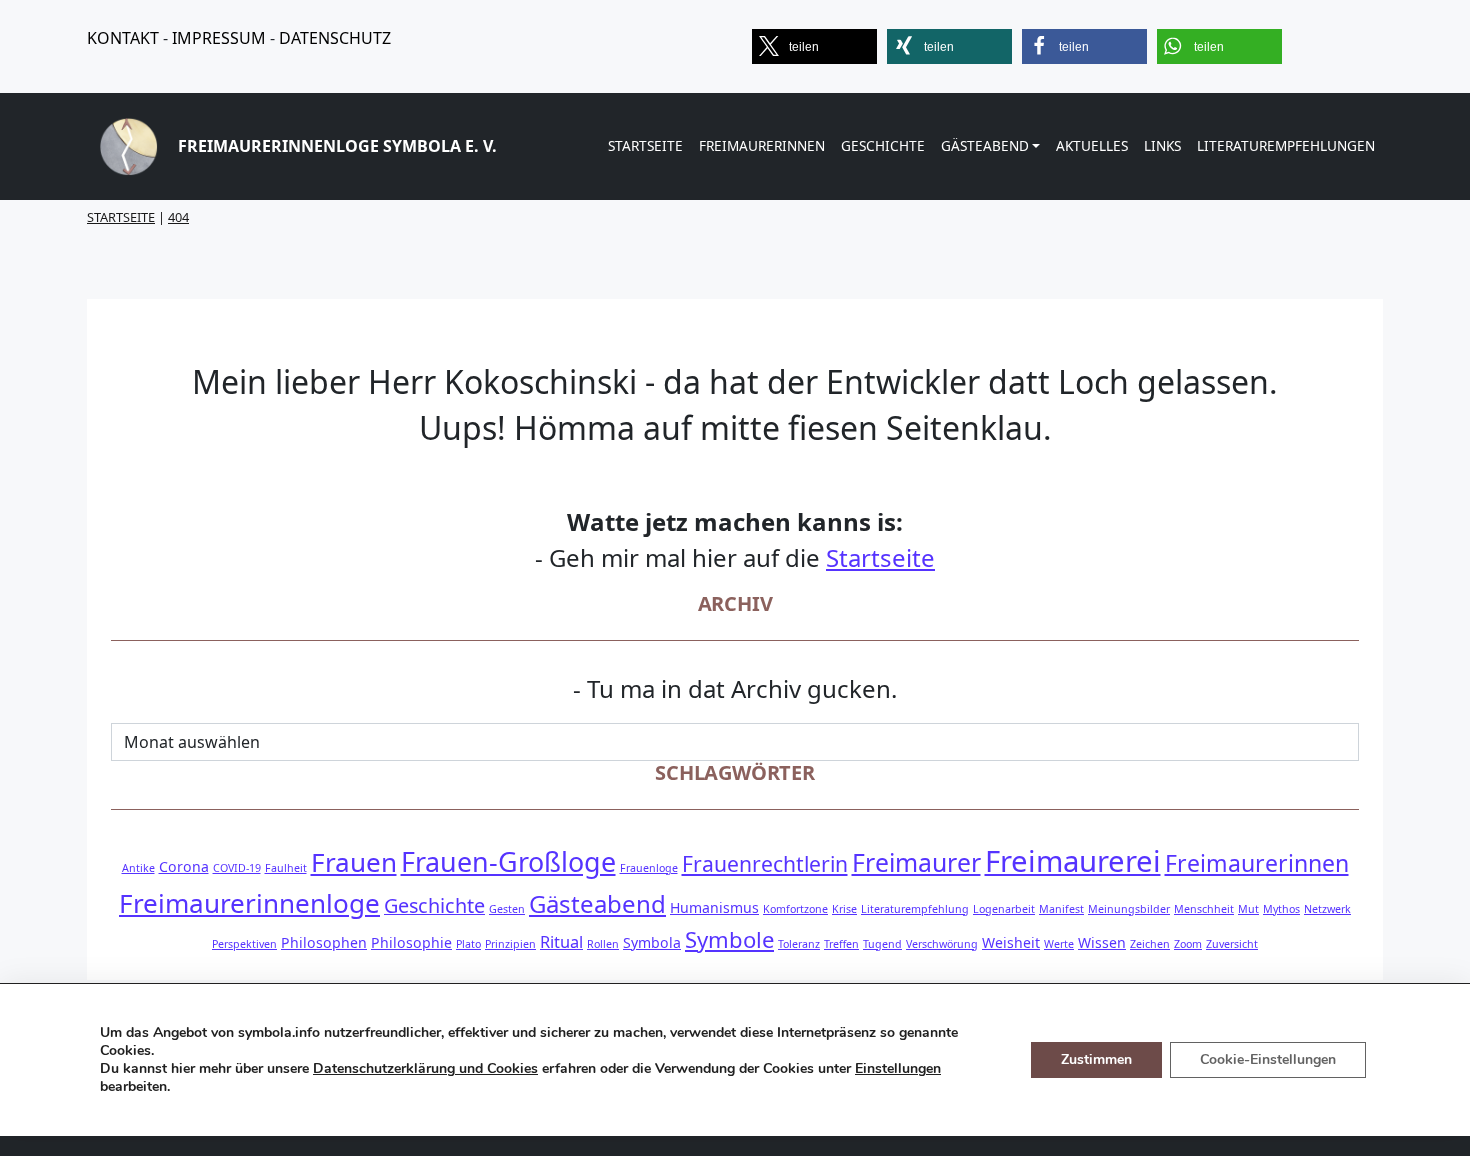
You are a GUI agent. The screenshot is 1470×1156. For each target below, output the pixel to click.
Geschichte (883, 145)
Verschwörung (942, 944)
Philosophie (411, 942)
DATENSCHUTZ (335, 38)
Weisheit (1011, 942)
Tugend (882, 944)
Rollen (603, 944)
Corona (184, 866)
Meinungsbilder (1129, 909)
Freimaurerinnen (762, 145)
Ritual (561, 941)
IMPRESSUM (219, 38)
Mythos (1281, 909)
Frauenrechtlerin (765, 863)
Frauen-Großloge (508, 861)
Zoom (1188, 944)
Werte (1059, 944)
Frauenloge (649, 868)
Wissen (1102, 942)
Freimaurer (916, 862)
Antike (138, 868)
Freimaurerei (1073, 861)
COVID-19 (237, 868)
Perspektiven (244, 944)
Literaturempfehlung (915, 909)
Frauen (354, 862)
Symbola (652, 942)
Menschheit (1204, 909)
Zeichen (1150, 944)
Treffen (841, 944)
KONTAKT (123, 38)
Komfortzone (795, 909)
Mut (1248, 909)
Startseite (645, 145)
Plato (468, 944)
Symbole (729, 939)
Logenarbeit (1004, 909)
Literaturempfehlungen (1286, 145)
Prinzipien (510, 944)
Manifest (1061, 909)
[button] (814, 46)
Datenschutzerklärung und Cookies (425, 1068)
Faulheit (286, 868)
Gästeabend (985, 145)
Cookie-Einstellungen (1268, 1059)
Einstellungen (898, 1069)
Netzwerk (1327, 909)
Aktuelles (1092, 145)
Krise (844, 909)
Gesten (507, 909)
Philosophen (324, 942)
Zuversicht (1232, 944)
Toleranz (799, 944)
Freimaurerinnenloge (249, 903)
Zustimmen (1096, 1059)
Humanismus (714, 907)
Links (1162, 145)
